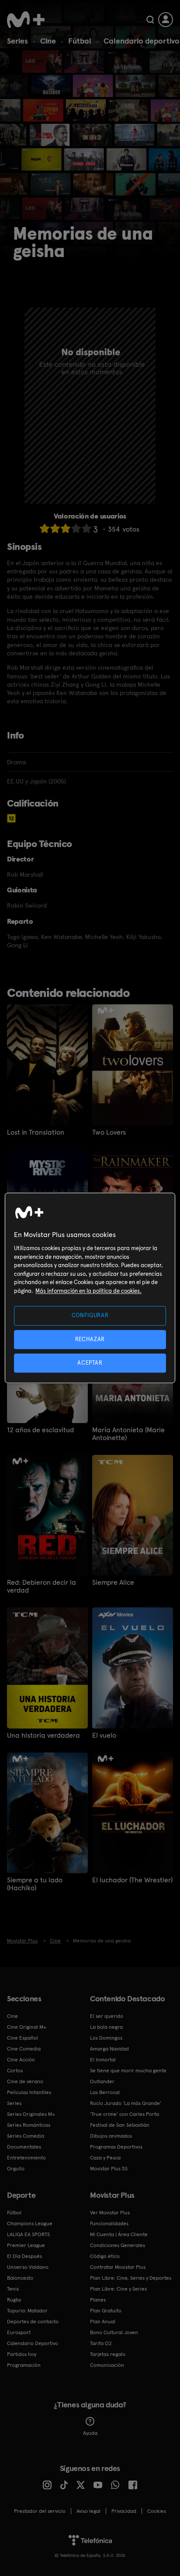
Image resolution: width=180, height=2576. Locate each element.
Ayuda (90, 2433)
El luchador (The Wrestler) (132, 1880)
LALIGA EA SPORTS (28, 2234)
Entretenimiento (26, 2158)
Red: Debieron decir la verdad (42, 1586)
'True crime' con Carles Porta (125, 2114)
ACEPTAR (90, 1363)
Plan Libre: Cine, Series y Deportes (131, 2278)
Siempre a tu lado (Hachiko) (35, 1884)
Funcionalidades (109, 2223)
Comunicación (107, 2365)
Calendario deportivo (142, 41)
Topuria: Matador (27, 2311)
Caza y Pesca (105, 2158)
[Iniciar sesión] (166, 20)
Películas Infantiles (29, 2092)
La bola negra (106, 2027)
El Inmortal (103, 2060)
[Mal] (55, 528)
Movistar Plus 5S (109, 2169)
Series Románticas (29, 2125)
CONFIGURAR (90, 1316)
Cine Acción (21, 2060)
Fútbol (80, 41)
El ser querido (107, 2016)
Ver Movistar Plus (110, 2213)
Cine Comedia (24, 2049)
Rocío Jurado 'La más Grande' (126, 2103)
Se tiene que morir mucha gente (128, 2071)
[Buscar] (150, 20)
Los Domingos (106, 2038)
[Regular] (66, 528)
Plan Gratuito (106, 2311)
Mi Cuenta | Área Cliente (119, 2234)
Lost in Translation (36, 1132)
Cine (48, 41)
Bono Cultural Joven (114, 2332)
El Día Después (24, 2256)
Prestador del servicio (40, 2511)
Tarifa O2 (101, 2343)
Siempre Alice (113, 1583)
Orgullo (16, 2169)
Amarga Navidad (109, 2049)
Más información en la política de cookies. (88, 1291)
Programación (24, 2365)
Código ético (105, 2256)
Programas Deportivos (116, 2147)
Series (17, 41)
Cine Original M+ (27, 2027)
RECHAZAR (90, 1339)
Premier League (26, 2245)
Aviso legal (88, 2511)
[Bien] (76, 528)
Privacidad (124, 2511)
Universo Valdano (28, 2267)
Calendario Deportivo (33, 2343)
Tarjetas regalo (108, 2354)
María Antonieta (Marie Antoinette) (128, 1434)
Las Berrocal (105, 2092)
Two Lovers (109, 1132)
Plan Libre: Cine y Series (118, 2289)
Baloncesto (20, 2278)
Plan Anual (103, 2322)
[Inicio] (26, 20)
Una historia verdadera (43, 1735)
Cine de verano (25, 2081)
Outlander (102, 2081)
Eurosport (19, 2332)
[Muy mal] (45, 528)
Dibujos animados (111, 2136)
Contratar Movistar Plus (118, 2267)
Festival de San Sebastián (120, 2125)
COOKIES (157, 2511)
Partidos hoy (22, 2354)
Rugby (14, 2300)
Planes (98, 2300)
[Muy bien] (87, 528)
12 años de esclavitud (40, 1430)
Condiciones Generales (118, 2245)
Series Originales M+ (31, 2114)
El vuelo (104, 1735)
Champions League (30, 2223)
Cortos (15, 2071)
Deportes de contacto (33, 2322)
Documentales (24, 2147)
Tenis (13, 2289)
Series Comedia (26, 2136)
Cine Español (22, 2038)
